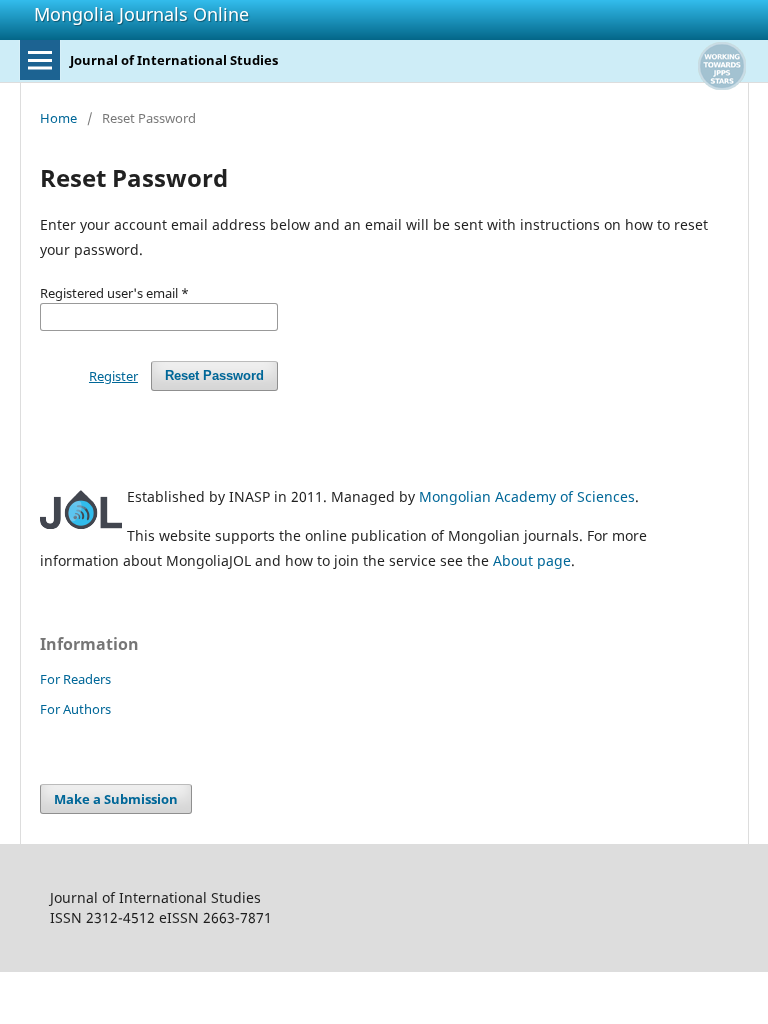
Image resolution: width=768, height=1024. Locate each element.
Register (113, 376)
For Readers (75, 679)
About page (532, 560)
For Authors (75, 709)
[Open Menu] (40, 60)
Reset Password (214, 375)
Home (58, 118)
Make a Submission (116, 799)
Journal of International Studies (174, 60)
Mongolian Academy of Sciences (527, 496)
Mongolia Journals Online (141, 14)
